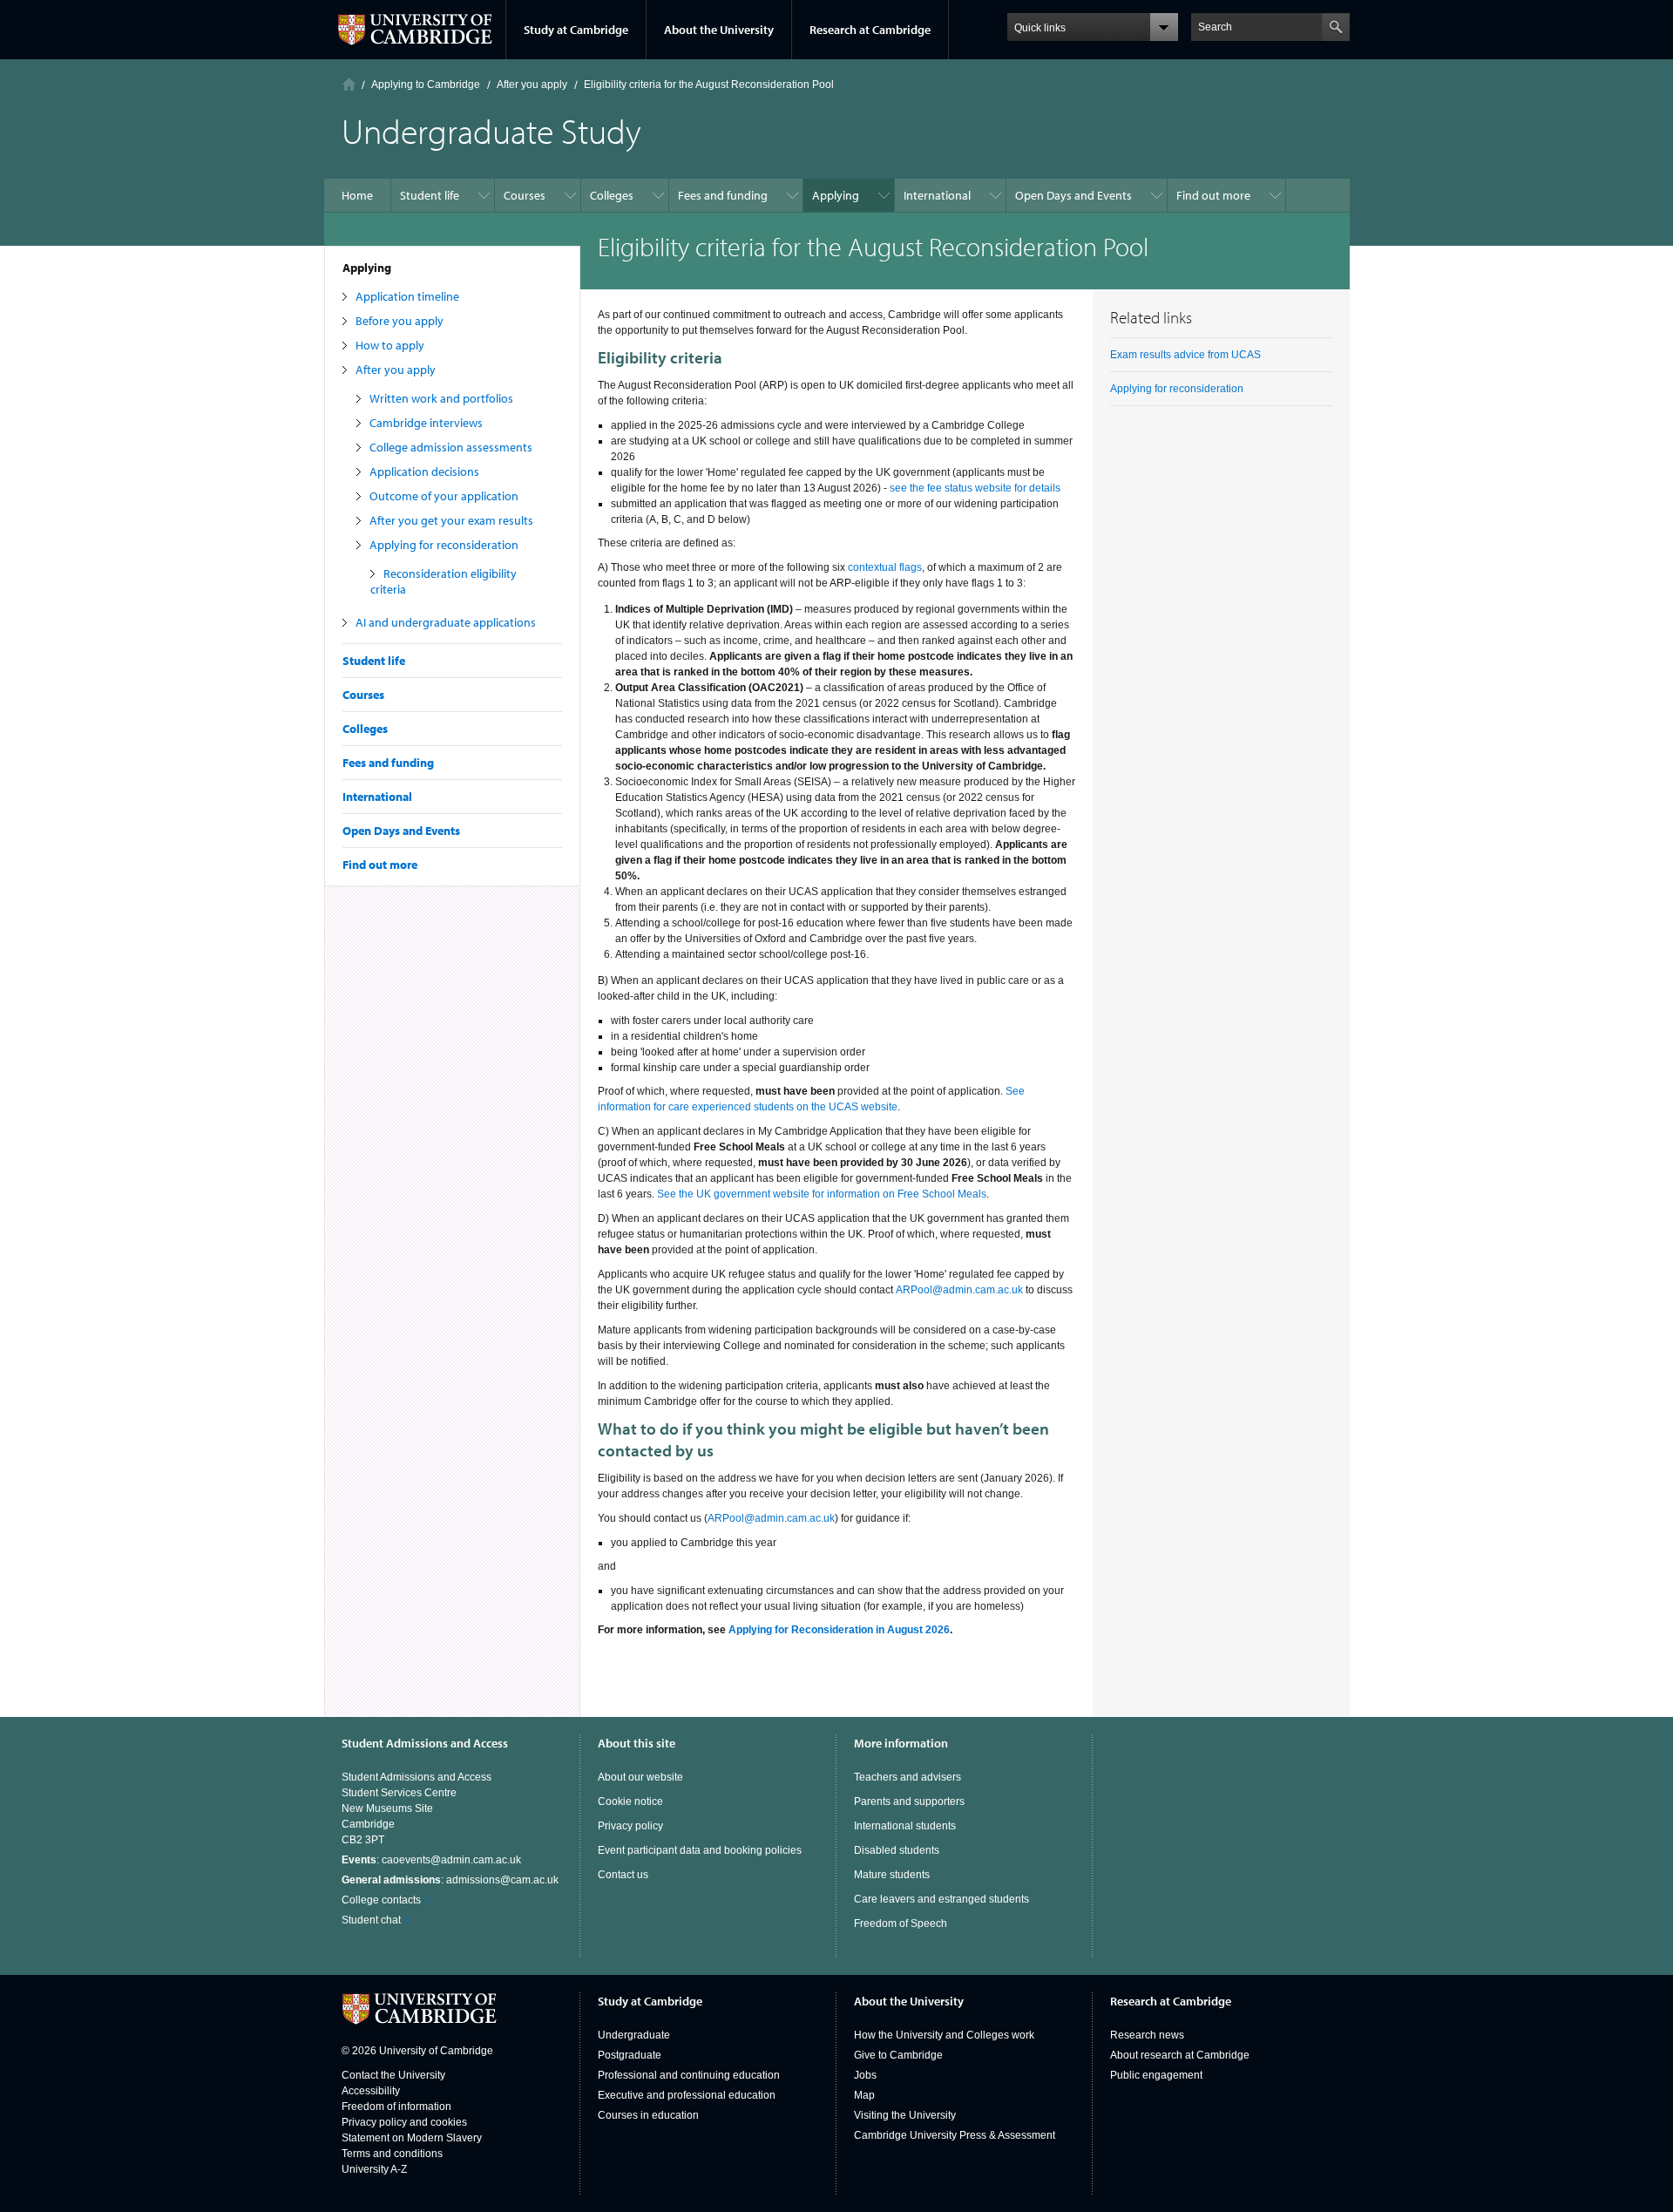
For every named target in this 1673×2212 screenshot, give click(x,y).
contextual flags (885, 567)
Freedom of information (396, 2107)
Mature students (892, 1875)
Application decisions (424, 472)
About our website (640, 1777)
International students (905, 1826)
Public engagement (1156, 2075)
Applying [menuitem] (836, 195)
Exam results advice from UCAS (1185, 355)
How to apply (390, 345)
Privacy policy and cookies (404, 2122)
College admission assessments (451, 447)
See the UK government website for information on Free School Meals (822, 1194)
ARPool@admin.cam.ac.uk (959, 1290)
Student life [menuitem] (430, 195)
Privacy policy (630, 1826)
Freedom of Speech (901, 1924)
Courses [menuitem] (525, 195)
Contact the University (393, 2075)
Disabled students (897, 1850)
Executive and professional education (687, 2095)
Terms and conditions (392, 2154)
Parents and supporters (909, 1801)
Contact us (623, 1875)
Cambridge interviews (426, 423)
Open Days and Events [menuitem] (1074, 195)
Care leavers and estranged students (941, 1899)
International (377, 797)
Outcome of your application (444, 496)
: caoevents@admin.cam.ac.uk (431, 1860)
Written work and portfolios (441, 398)
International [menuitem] (937, 195)
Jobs (865, 2075)
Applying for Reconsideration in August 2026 (839, 1630)
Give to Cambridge (898, 2055)
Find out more (380, 865)
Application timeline (407, 296)
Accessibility (371, 2091)
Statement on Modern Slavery (412, 2138)
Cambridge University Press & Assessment (955, 2135)
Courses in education (648, 2115)
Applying (367, 268)
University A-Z (374, 2169)
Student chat (371, 1920)
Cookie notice (630, 1801)
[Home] (349, 84)
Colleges (365, 729)
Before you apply (400, 321)
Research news (1147, 2035)
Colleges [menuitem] (612, 195)
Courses (363, 695)
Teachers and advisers (908, 1777)
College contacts (381, 1900)
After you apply (396, 370)
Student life (374, 661)
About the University (719, 30)
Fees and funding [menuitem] (723, 195)
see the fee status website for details (975, 488)
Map (864, 2095)
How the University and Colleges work (944, 2035)
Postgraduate (630, 2055)
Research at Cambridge (870, 30)
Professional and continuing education (689, 2075)
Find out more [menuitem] (1213, 195)
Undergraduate (634, 2035)
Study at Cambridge (576, 30)
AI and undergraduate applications (446, 622)
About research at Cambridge (1180, 2055)
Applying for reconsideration (444, 545)
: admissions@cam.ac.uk (450, 1880)
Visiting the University (905, 2115)
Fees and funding (388, 763)
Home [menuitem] (357, 195)
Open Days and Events (401, 831)
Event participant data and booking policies (700, 1850)
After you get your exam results (451, 520)
